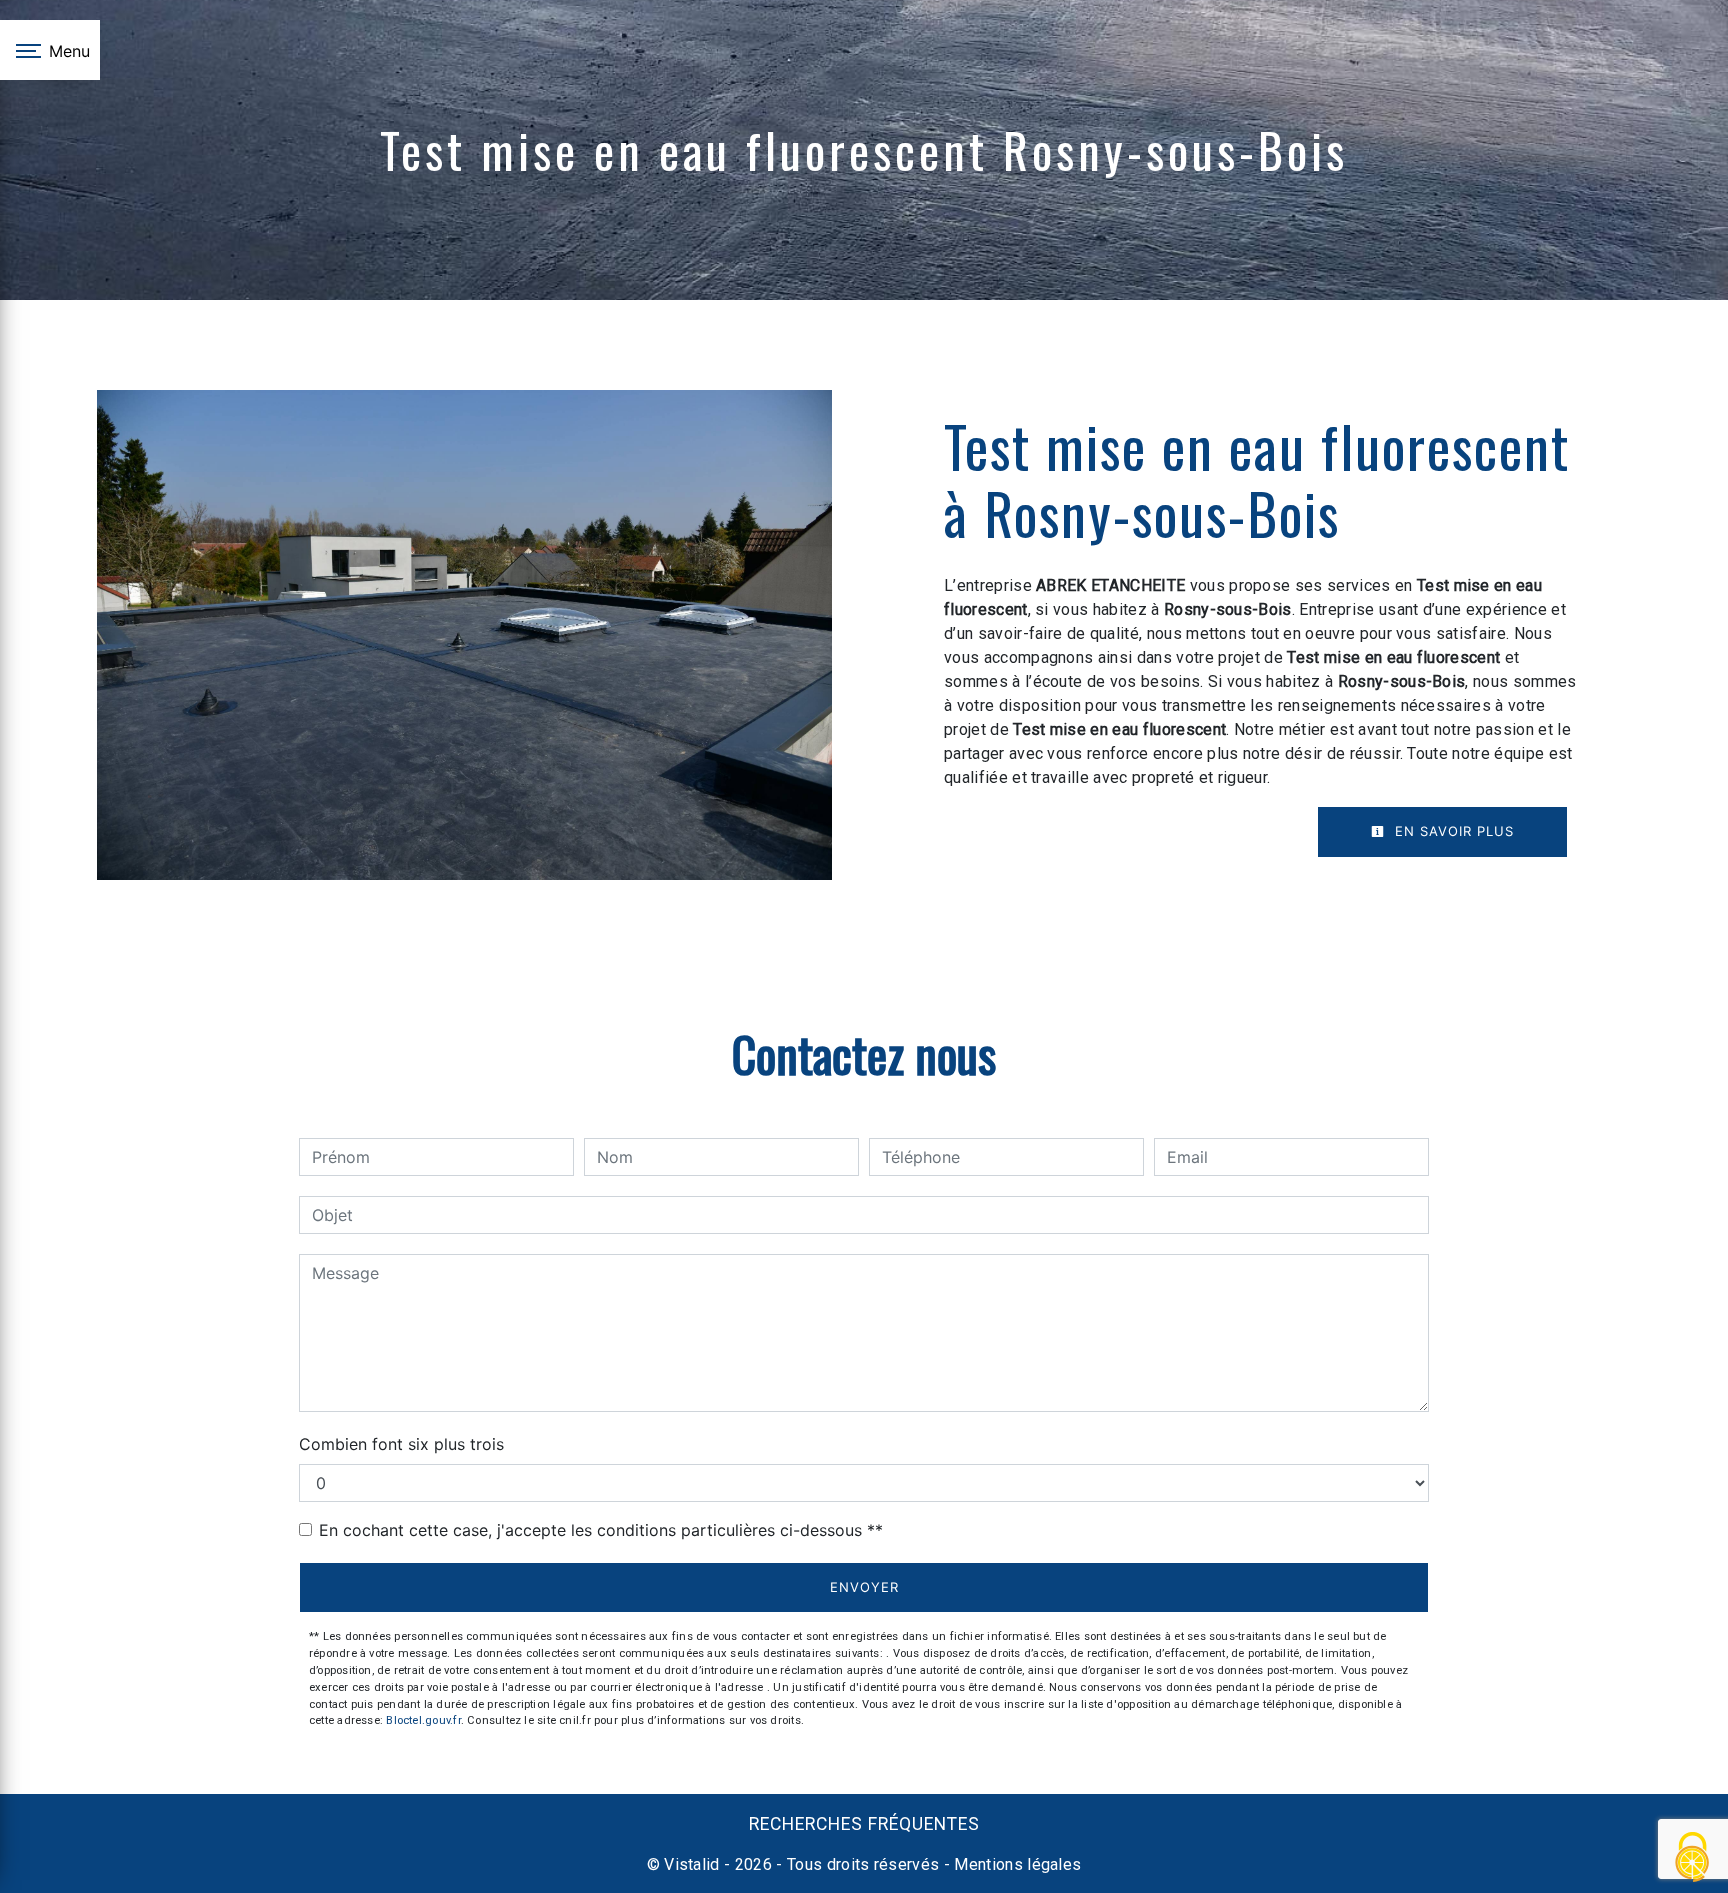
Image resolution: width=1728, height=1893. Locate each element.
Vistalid (692, 1864)
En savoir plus (1452, 831)
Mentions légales (1015, 1864)
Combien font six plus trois (401, 1444)
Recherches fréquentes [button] (864, 1824)
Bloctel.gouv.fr (423, 1720)
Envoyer (864, 1587)
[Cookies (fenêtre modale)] (1693, 1858)
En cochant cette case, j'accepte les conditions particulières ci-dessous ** (601, 1530)
